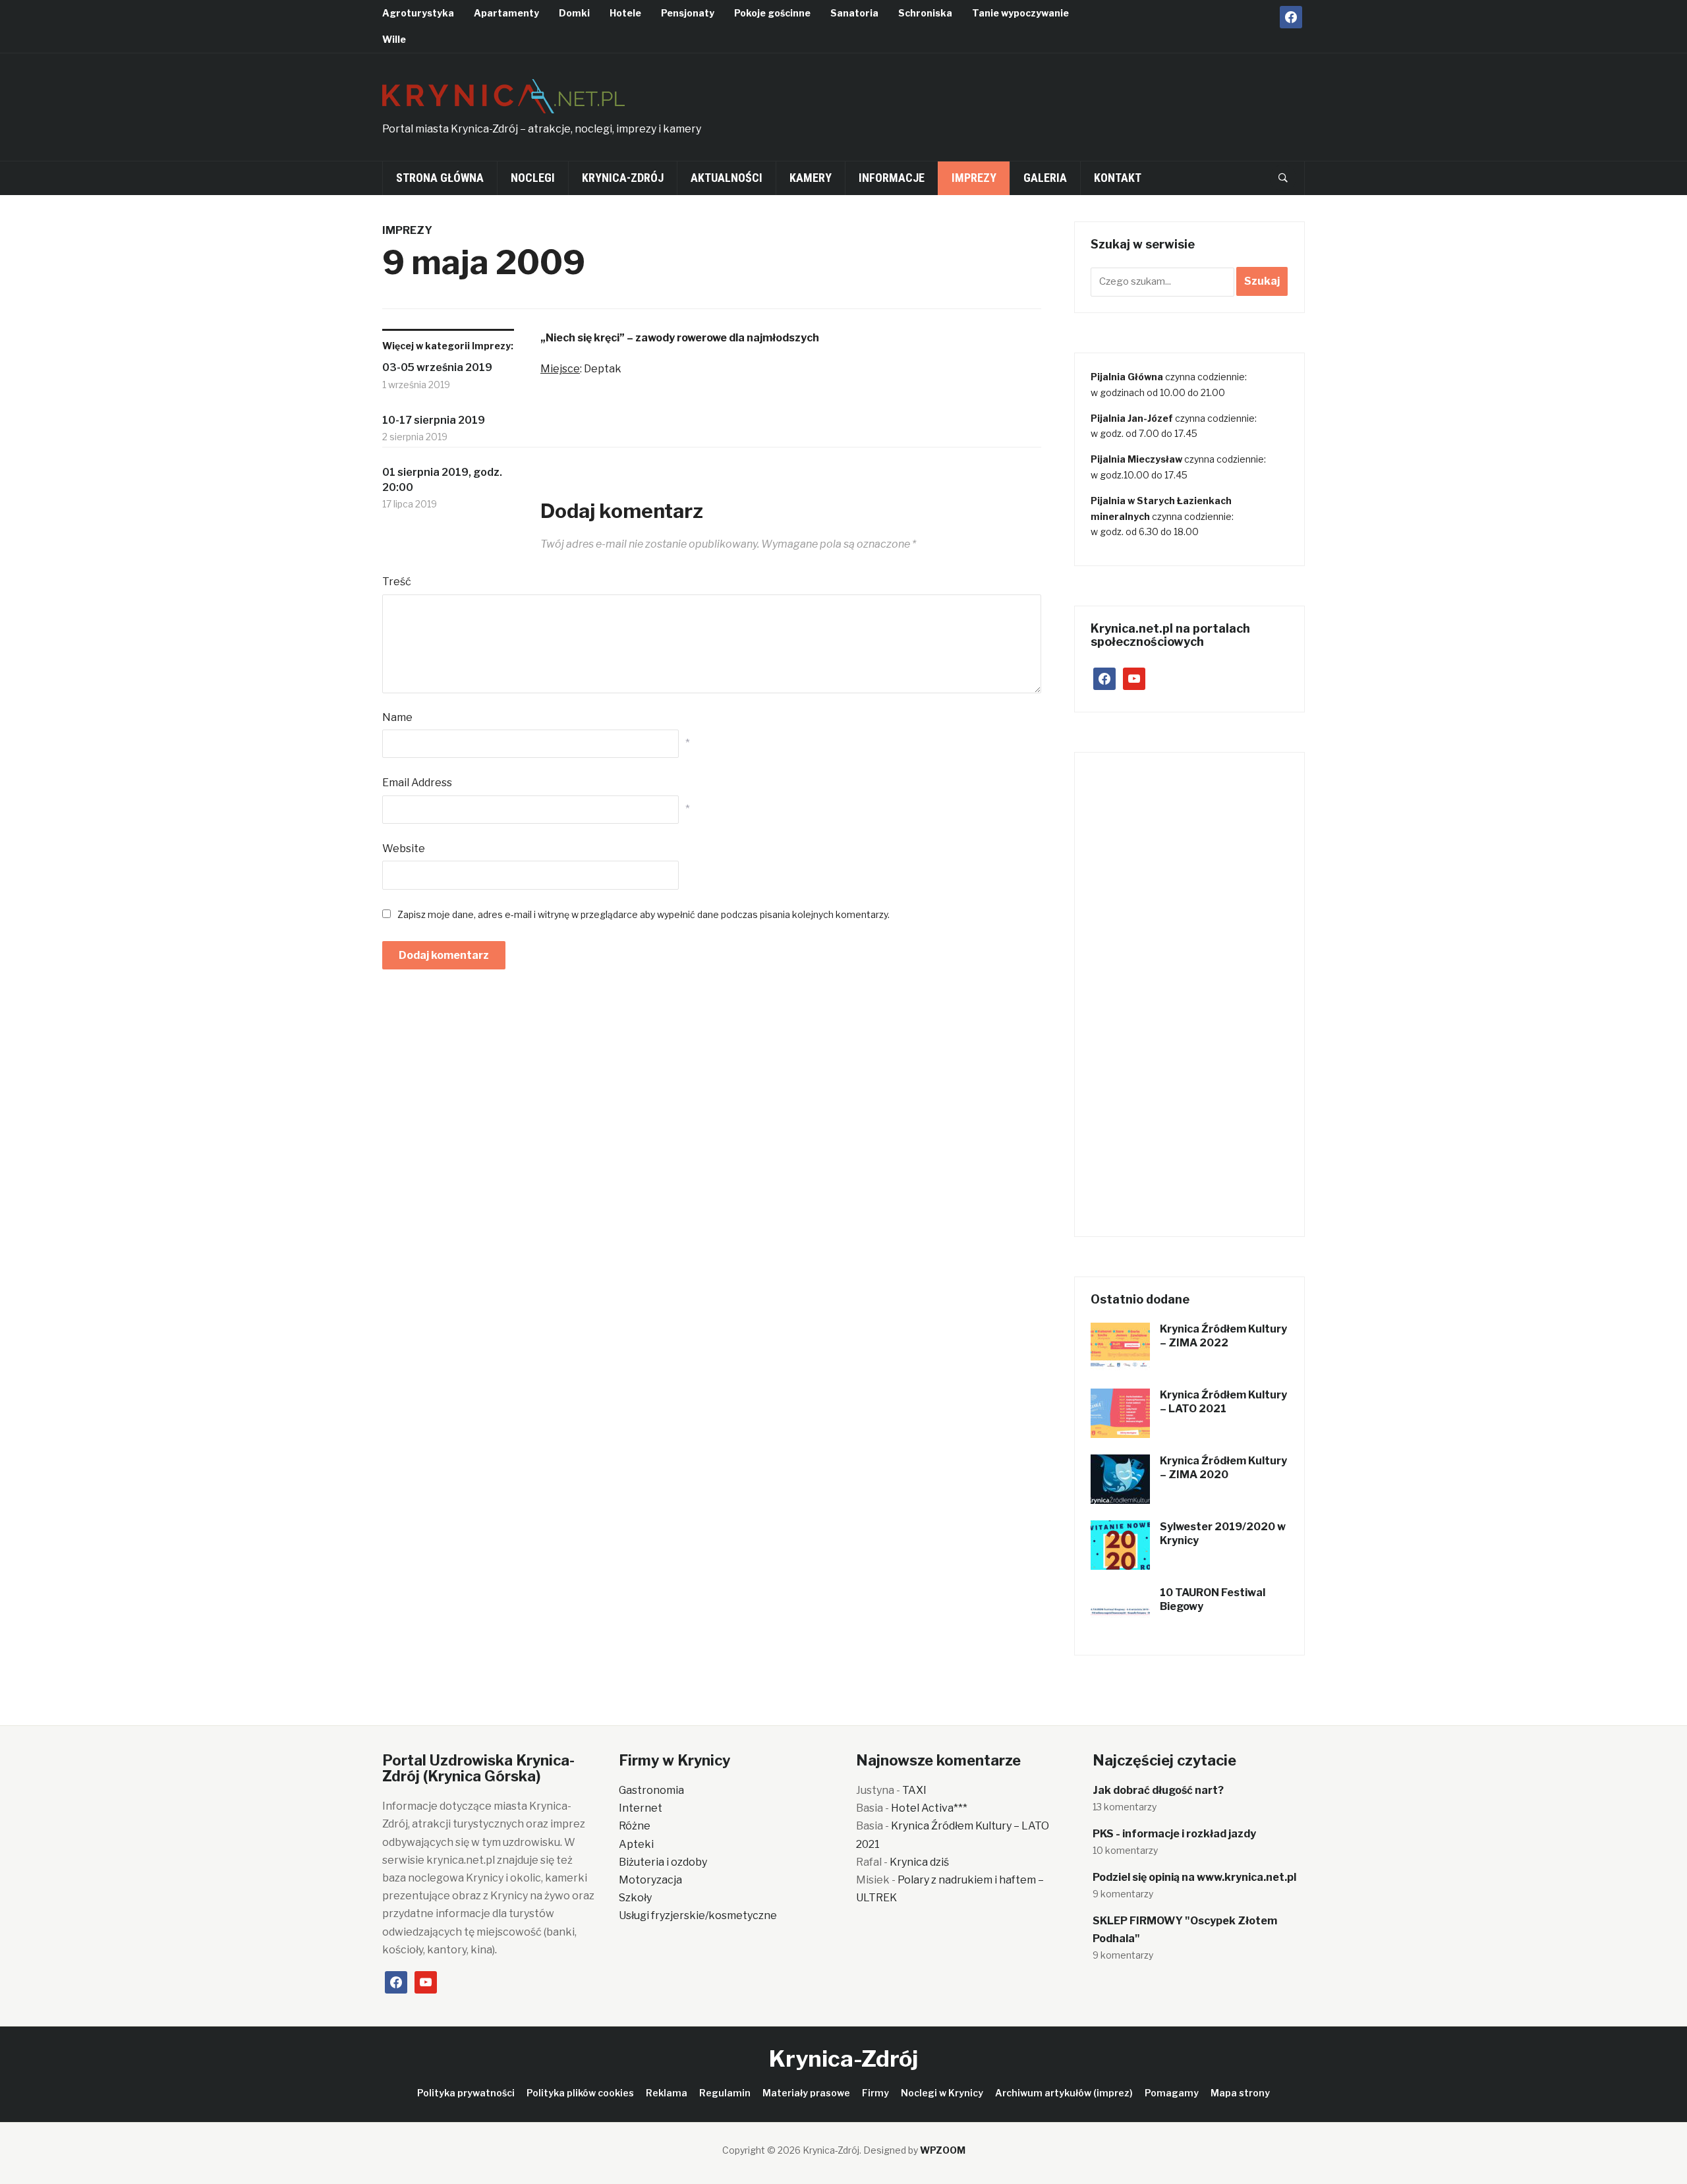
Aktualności (727, 178)
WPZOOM (943, 2150)
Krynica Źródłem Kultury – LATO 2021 (1223, 1402)
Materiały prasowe (806, 2093)
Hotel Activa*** (929, 1808)
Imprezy (974, 178)
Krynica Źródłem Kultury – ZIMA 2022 (1223, 1336)
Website (404, 848)
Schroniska (925, 13)
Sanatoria (854, 13)
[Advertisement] (1065, 103)
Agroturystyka (418, 13)
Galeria (1045, 178)
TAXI (914, 1790)
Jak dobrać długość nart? (1158, 1790)
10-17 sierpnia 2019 (434, 420)
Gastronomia (651, 1790)
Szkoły (635, 1898)
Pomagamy (1172, 2093)
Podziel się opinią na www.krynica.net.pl (1194, 1877)
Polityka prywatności (466, 2093)
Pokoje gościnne (772, 13)
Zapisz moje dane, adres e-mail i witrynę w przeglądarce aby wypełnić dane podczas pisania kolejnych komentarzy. (643, 914)
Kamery (811, 178)
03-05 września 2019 (437, 367)
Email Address (417, 783)
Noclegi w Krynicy (942, 2093)
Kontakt (1118, 178)
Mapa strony (1240, 2093)
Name (397, 717)
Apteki (636, 1844)
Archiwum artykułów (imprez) (1064, 2093)
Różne (635, 1826)
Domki (574, 13)
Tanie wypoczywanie (1020, 13)
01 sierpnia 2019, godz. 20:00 (442, 479)
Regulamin (725, 2093)
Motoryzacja (650, 1880)
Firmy (875, 2093)
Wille (394, 39)
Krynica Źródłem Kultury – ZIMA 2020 (1223, 1468)
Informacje (892, 178)
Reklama (667, 2093)
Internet (641, 1808)
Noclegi (533, 178)
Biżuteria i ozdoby (663, 1862)
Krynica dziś (919, 1862)
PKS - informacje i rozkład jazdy (1174, 1834)
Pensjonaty (688, 13)
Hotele (625, 13)
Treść (397, 582)
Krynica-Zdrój (623, 178)
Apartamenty (506, 13)
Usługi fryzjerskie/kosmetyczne (698, 1915)
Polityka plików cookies (580, 2093)
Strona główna (440, 178)
